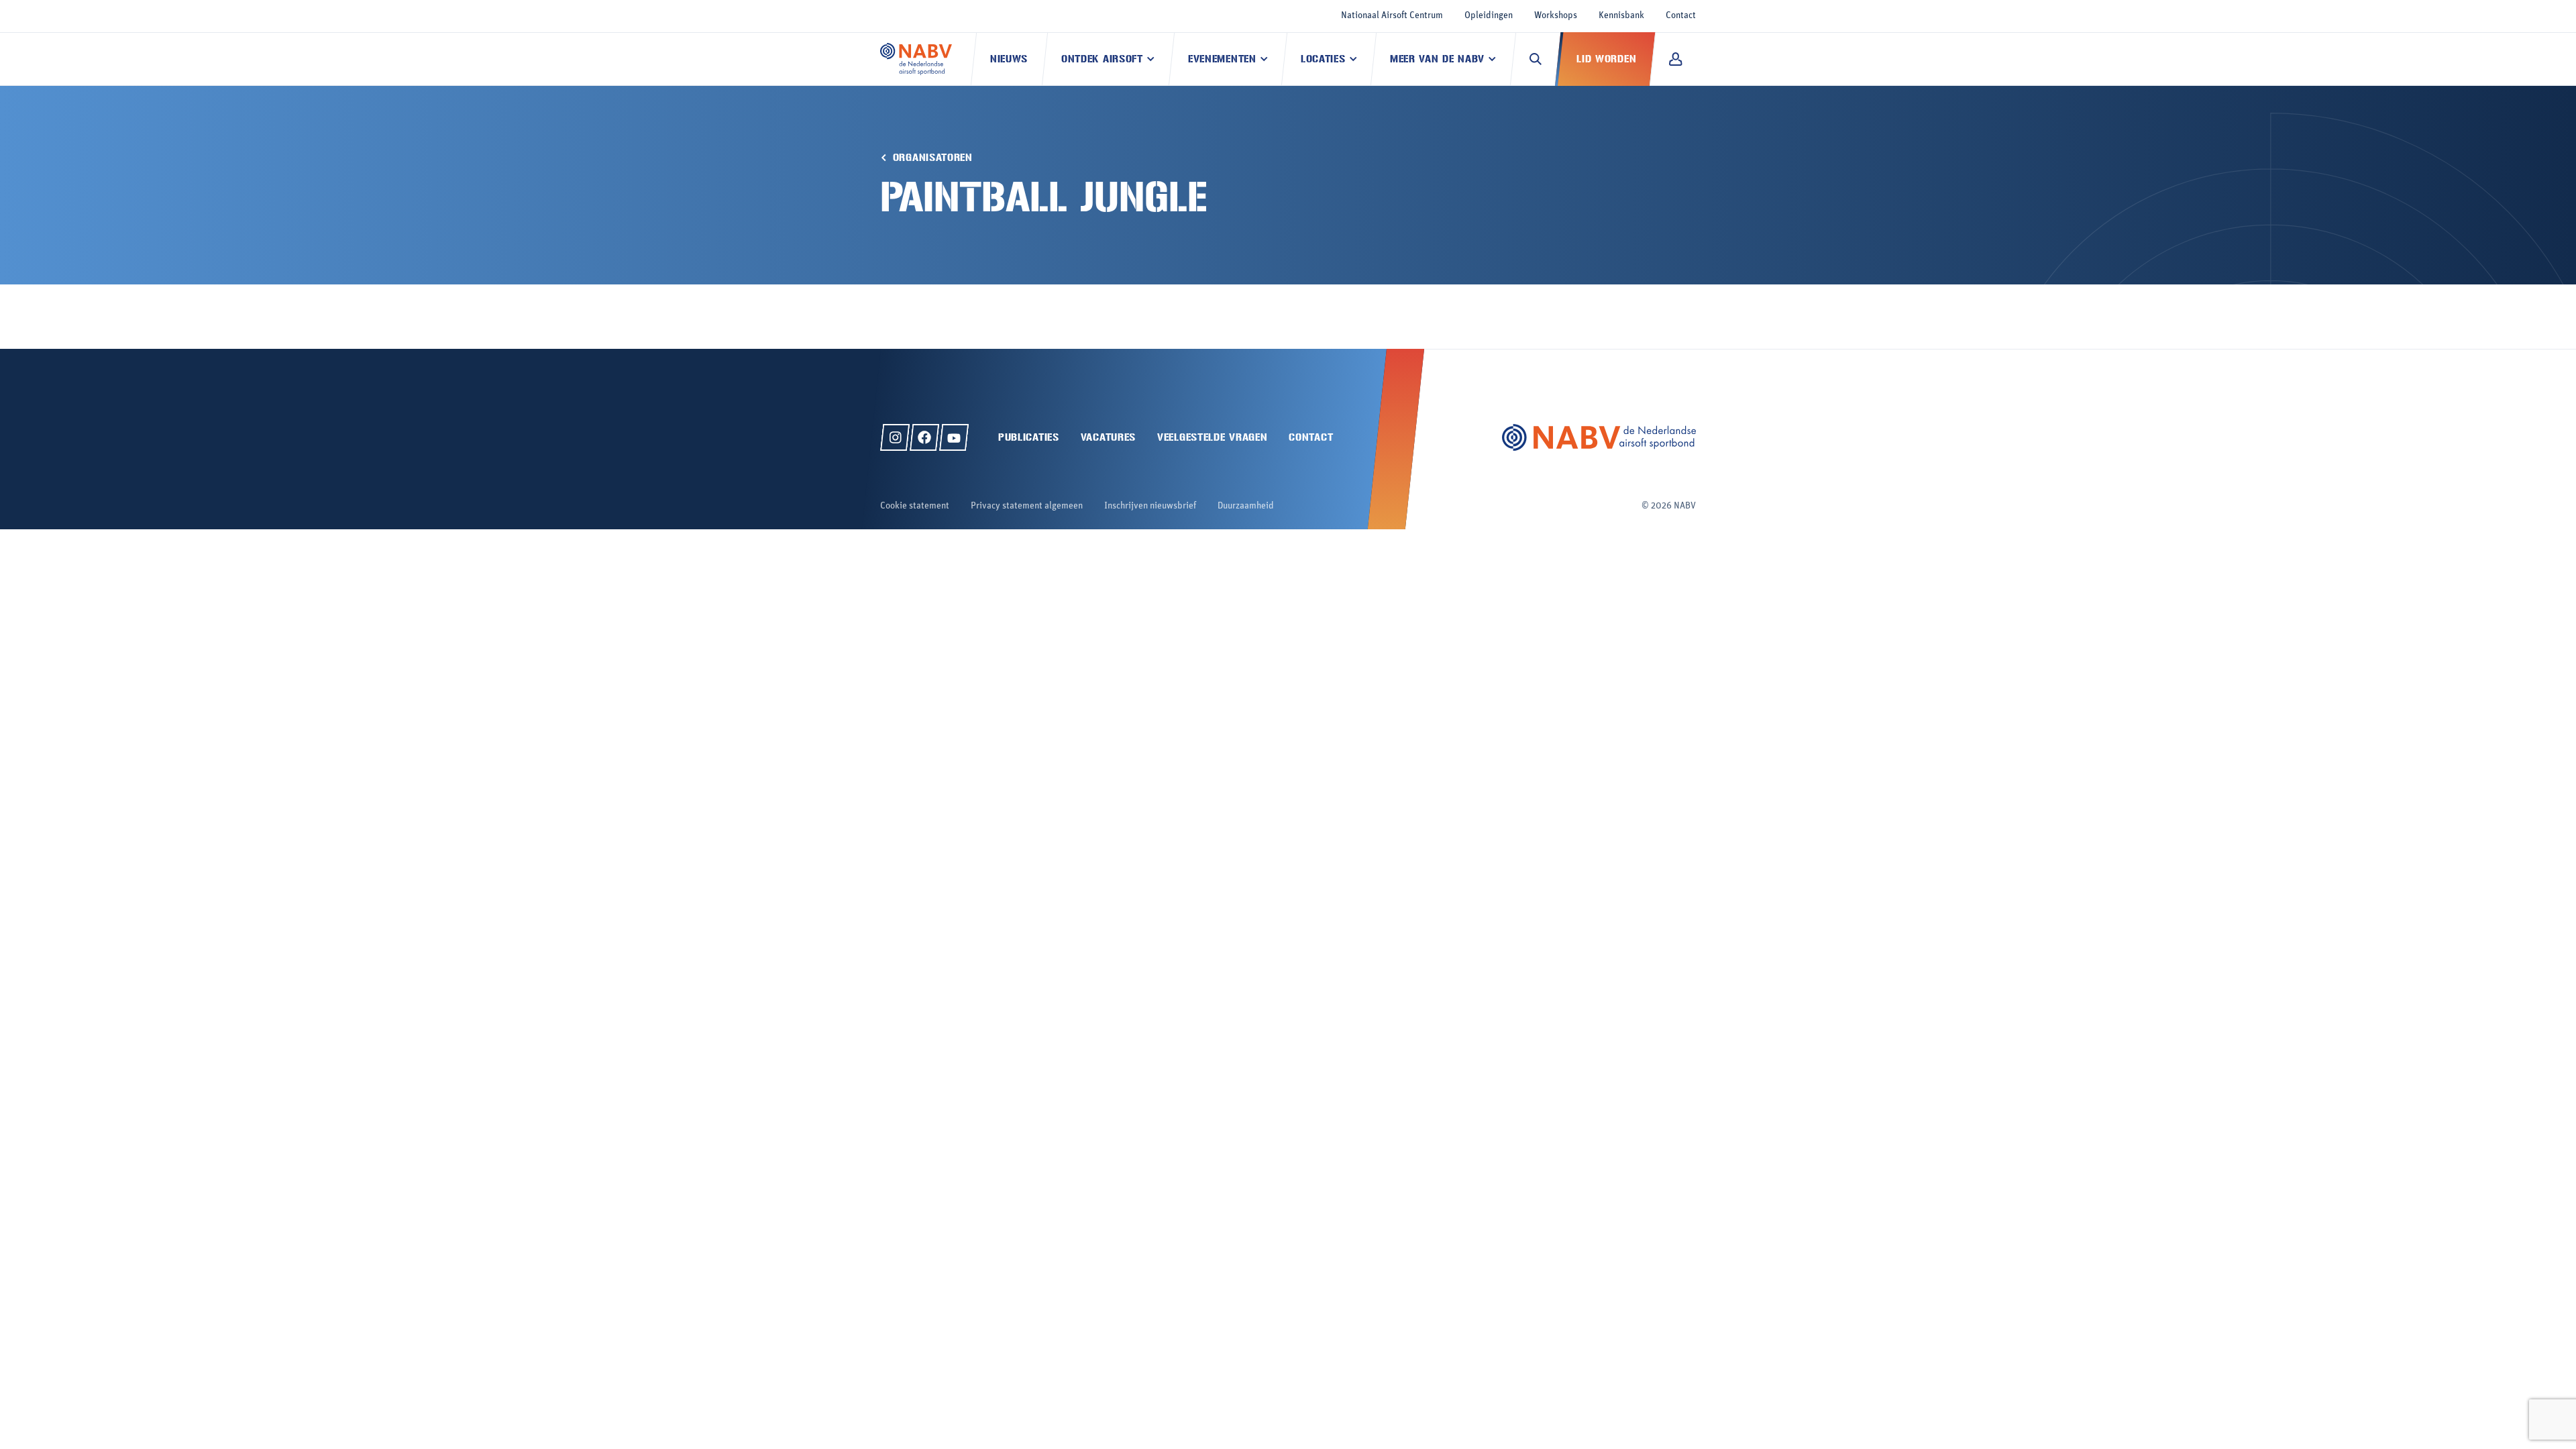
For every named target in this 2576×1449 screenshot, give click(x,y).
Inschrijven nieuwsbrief (1150, 506)
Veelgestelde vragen (1212, 437)
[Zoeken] (1536, 59)
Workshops (1556, 16)
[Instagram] (895, 437)
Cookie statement (915, 506)
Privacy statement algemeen (1027, 506)
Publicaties (1029, 437)
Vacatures (1108, 437)
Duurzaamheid (1246, 506)
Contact (1681, 16)
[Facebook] (924, 437)
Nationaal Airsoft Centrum (1392, 16)
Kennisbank (1621, 16)
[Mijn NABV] (1675, 59)
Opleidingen (1489, 16)
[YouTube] (954, 437)
